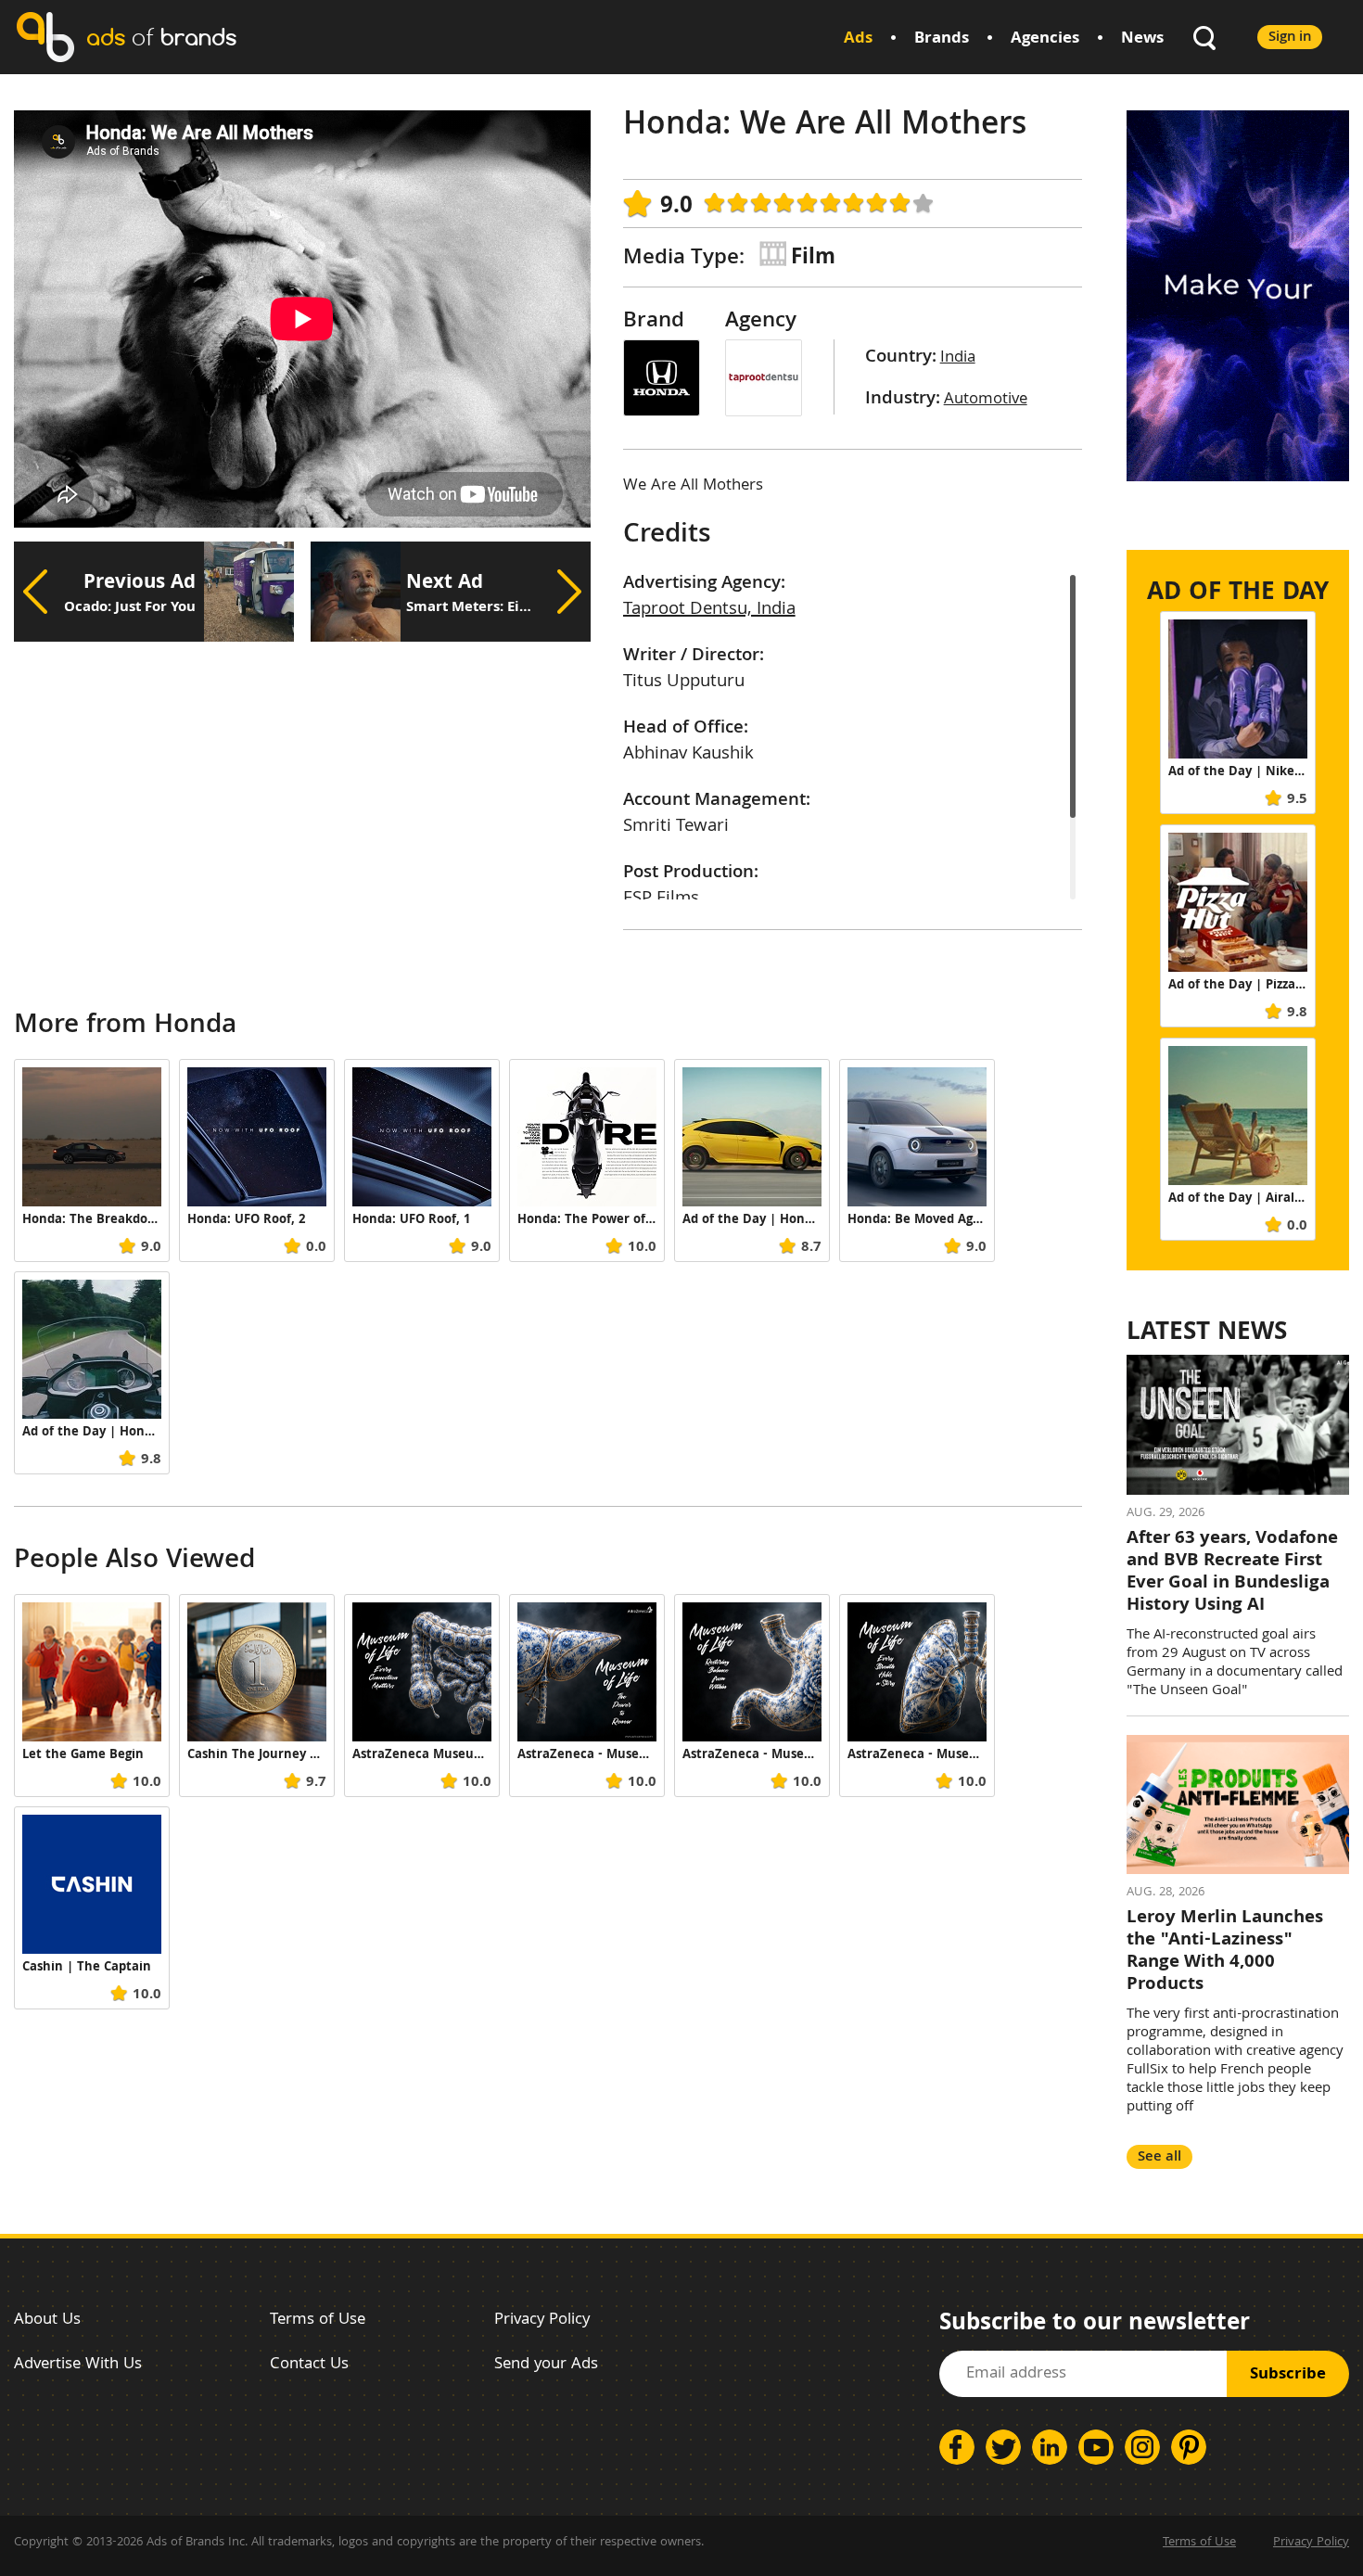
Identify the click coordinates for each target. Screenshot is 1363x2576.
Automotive (986, 400)
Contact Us (309, 2365)
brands (161, 37)
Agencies (1045, 39)
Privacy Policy (542, 2321)
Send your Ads (546, 2365)
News (1142, 39)
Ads (858, 39)
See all (1159, 2157)
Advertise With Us (78, 2365)
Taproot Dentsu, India (709, 610)
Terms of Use (318, 2321)
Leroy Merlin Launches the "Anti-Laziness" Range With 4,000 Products (1225, 1952)
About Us (47, 2321)
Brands (942, 39)
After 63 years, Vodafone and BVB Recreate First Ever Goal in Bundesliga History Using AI (1232, 1573)
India (958, 358)
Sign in (1290, 38)
